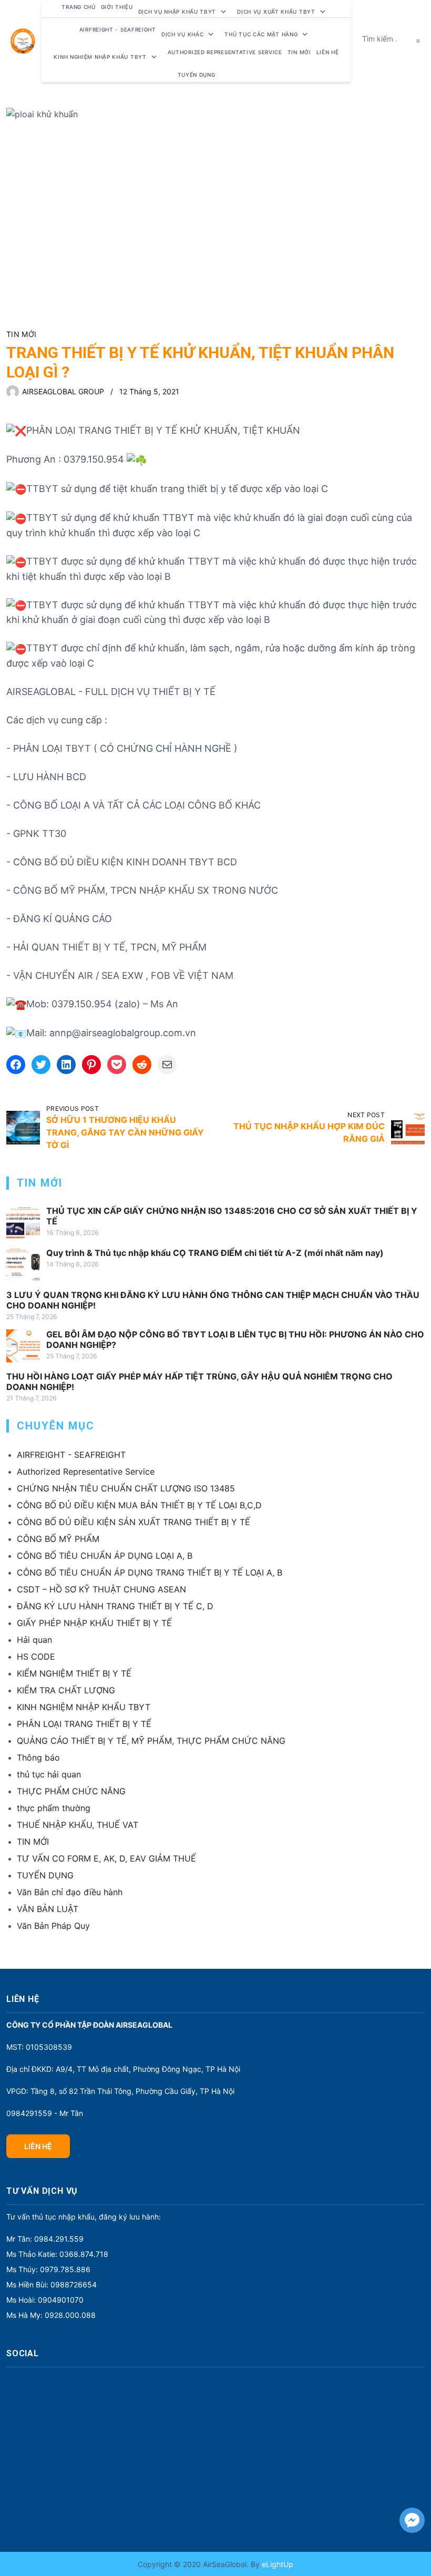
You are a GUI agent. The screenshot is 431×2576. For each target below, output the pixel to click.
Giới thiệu (117, 7)
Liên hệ (328, 52)
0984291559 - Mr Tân (45, 2113)
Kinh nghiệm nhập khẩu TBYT (100, 57)
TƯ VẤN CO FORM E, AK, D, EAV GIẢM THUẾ (106, 1858)
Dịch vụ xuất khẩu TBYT (276, 12)
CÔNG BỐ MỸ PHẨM (58, 1539)
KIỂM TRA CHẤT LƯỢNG (66, 1690)
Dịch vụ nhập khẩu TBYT (177, 12)
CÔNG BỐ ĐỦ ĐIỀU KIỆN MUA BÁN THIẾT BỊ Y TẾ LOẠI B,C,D (139, 1505)
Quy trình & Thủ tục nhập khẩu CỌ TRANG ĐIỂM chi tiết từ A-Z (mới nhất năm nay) (215, 1253)
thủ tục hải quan (49, 1774)
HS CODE (36, 1657)
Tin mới (299, 52)
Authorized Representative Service (225, 52)
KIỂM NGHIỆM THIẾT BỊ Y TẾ (74, 1673)
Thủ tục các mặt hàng (261, 34)
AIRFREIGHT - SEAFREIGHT (118, 29)
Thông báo (38, 1757)
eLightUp (276, 2564)
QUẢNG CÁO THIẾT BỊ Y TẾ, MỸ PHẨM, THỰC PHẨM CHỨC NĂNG (151, 1741)
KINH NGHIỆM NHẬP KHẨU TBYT (84, 1707)
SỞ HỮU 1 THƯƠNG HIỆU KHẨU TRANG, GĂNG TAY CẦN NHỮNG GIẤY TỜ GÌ (125, 1132)
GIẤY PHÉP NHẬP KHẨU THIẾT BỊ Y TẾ (94, 1623)
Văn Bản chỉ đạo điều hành (70, 1892)
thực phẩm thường (54, 1808)
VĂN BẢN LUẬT (48, 1909)
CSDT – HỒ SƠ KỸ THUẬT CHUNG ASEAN (101, 1589)
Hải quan (34, 1640)
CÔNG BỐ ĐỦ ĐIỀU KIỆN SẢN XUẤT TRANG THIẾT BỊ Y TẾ (134, 1522)
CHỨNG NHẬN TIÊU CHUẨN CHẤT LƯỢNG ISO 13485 (126, 1488)
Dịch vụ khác (182, 34)
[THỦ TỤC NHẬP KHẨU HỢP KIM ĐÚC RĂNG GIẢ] (408, 1128)
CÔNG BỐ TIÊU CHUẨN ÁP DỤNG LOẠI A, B (105, 1556)
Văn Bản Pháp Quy (53, 1926)
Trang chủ (78, 7)
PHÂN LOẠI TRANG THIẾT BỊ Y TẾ (84, 1724)
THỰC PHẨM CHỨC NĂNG (71, 1791)
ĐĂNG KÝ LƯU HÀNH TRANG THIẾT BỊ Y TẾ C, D (115, 1606)
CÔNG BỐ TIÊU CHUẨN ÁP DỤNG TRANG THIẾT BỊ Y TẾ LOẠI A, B (150, 1572)
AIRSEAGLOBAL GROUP (63, 391)
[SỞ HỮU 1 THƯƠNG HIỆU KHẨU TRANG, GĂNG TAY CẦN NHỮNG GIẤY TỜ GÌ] (23, 1128)
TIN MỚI (21, 334)
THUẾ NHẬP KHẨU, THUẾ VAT (78, 1825)
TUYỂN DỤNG (197, 75)
